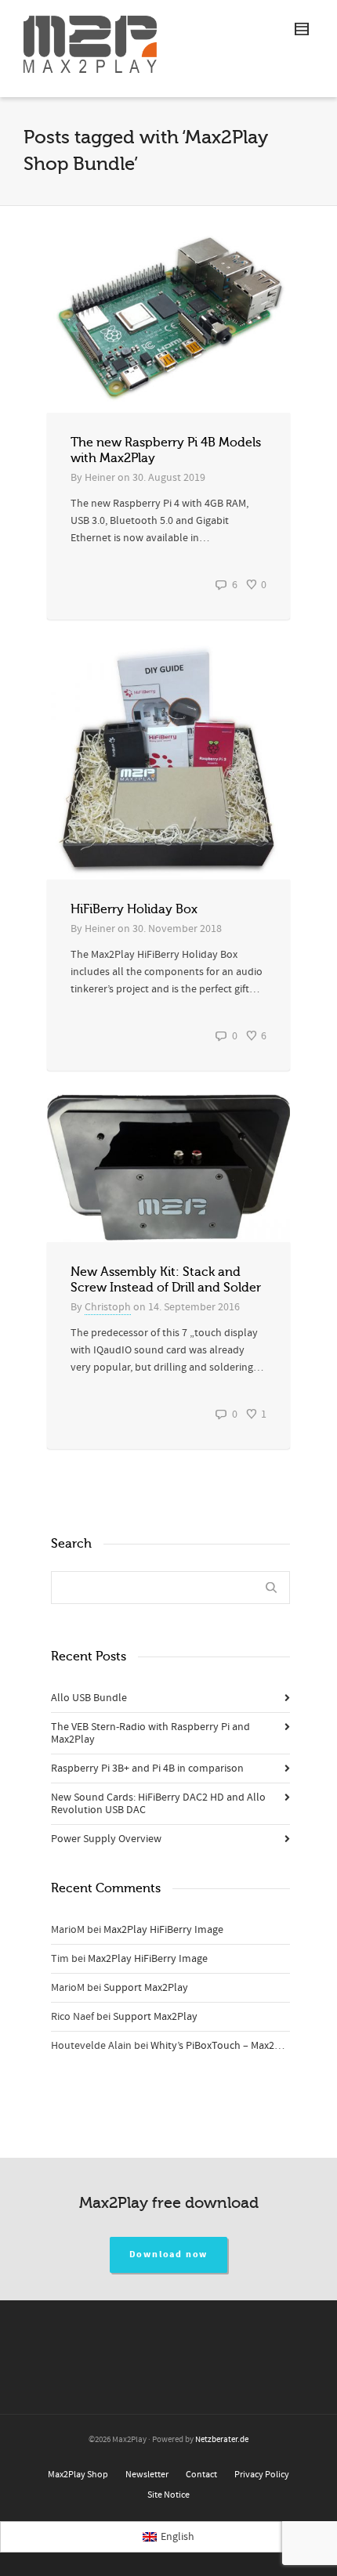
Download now (169, 2254)
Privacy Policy (262, 2475)
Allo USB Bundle (89, 1698)
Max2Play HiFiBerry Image (163, 1930)
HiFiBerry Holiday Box (134, 909)
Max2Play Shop (78, 2475)
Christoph (108, 1307)
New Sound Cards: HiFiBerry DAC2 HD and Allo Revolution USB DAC (158, 1804)
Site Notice (168, 2495)
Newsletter (147, 2475)
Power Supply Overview (106, 1839)
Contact (201, 2475)
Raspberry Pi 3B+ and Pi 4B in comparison (147, 1769)
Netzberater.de (222, 2440)
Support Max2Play (146, 1988)
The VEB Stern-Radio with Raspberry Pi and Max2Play (150, 1733)
